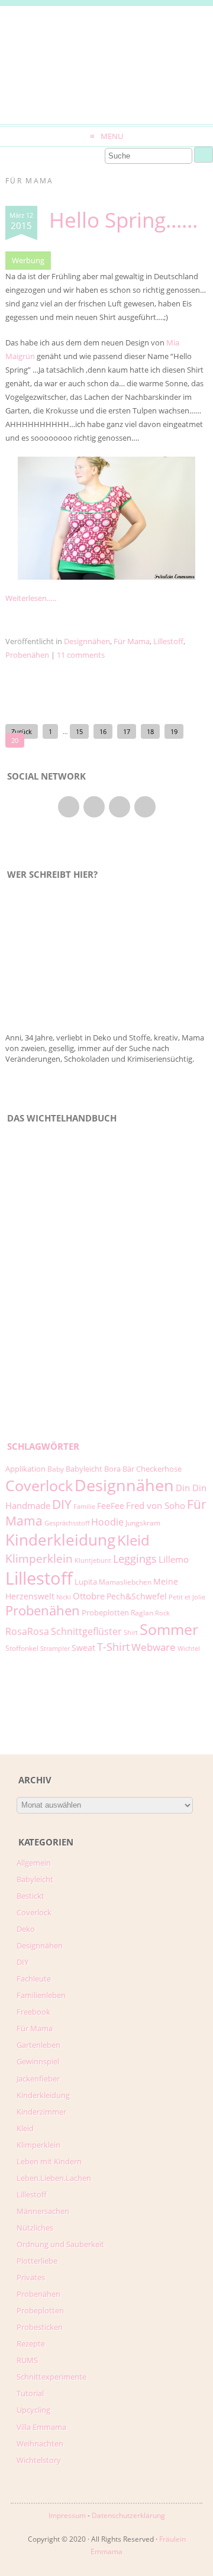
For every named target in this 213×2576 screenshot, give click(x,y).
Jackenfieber (38, 2079)
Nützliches (35, 2228)
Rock (162, 1613)
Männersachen (43, 2211)
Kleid (133, 1540)
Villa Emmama (41, 2427)
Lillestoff (168, 641)
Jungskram (143, 1523)
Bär (128, 1469)
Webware (154, 1647)
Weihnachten (40, 2444)
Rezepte (31, 2344)
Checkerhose (159, 1469)
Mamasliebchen (125, 1582)
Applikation (25, 1469)
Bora (112, 1469)
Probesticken (40, 2327)
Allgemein (34, 1863)
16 (103, 731)
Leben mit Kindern (49, 2161)
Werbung (28, 260)
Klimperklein (39, 1558)
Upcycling (33, 2410)
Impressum (67, 2515)
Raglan (142, 1613)
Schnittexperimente (51, 2377)
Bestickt (30, 1896)
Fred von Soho (156, 1505)
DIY (62, 1504)
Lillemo (174, 1559)
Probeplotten (105, 1612)
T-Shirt (113, 1646)
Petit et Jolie (187, 1597)
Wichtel (189, 1649)
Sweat (83, 1648)
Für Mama (132, 641)
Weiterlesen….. (31, 598)
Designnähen (87, 641)
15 (79, 731)
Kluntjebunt (93, 1560)
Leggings (135, 1559)
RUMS (27, 2360)
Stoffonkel (22, 1648)
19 (174, 731)
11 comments (81, 655)
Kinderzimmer (41, 2112)
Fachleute (34, 1979)
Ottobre (89, 1596)
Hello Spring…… (123, 220)
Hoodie (107, 1522)
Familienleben (41, 1995)
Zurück (22, 731)
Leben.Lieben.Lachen (54, 2178)
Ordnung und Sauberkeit (60, 2244)
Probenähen (27, 655)
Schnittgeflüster (86, 1631)
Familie (84, 1507)
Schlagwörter (43, 1447)
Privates (31, 2277)
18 (150, 731)
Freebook (33, 2012)
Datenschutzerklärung (128, 2515)
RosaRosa (27, 1631)
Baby (56, 1469)
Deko (26, 1929)
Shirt (131, 1633)
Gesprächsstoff (67, 1523)
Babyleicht (84, 1469)
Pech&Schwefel (137, 1596)
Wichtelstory (39, 2460)
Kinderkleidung (60, 1540)
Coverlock (39, 1485)
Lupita (86, 1582)
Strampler (55, 1649)
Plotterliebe (37, 2261)
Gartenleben (38, 2045)
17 (127, 731)
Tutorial (30, 2393)
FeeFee (111, 1506)
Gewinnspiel (38, 2061)
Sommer (169, 1629)
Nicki (64, 1597)
